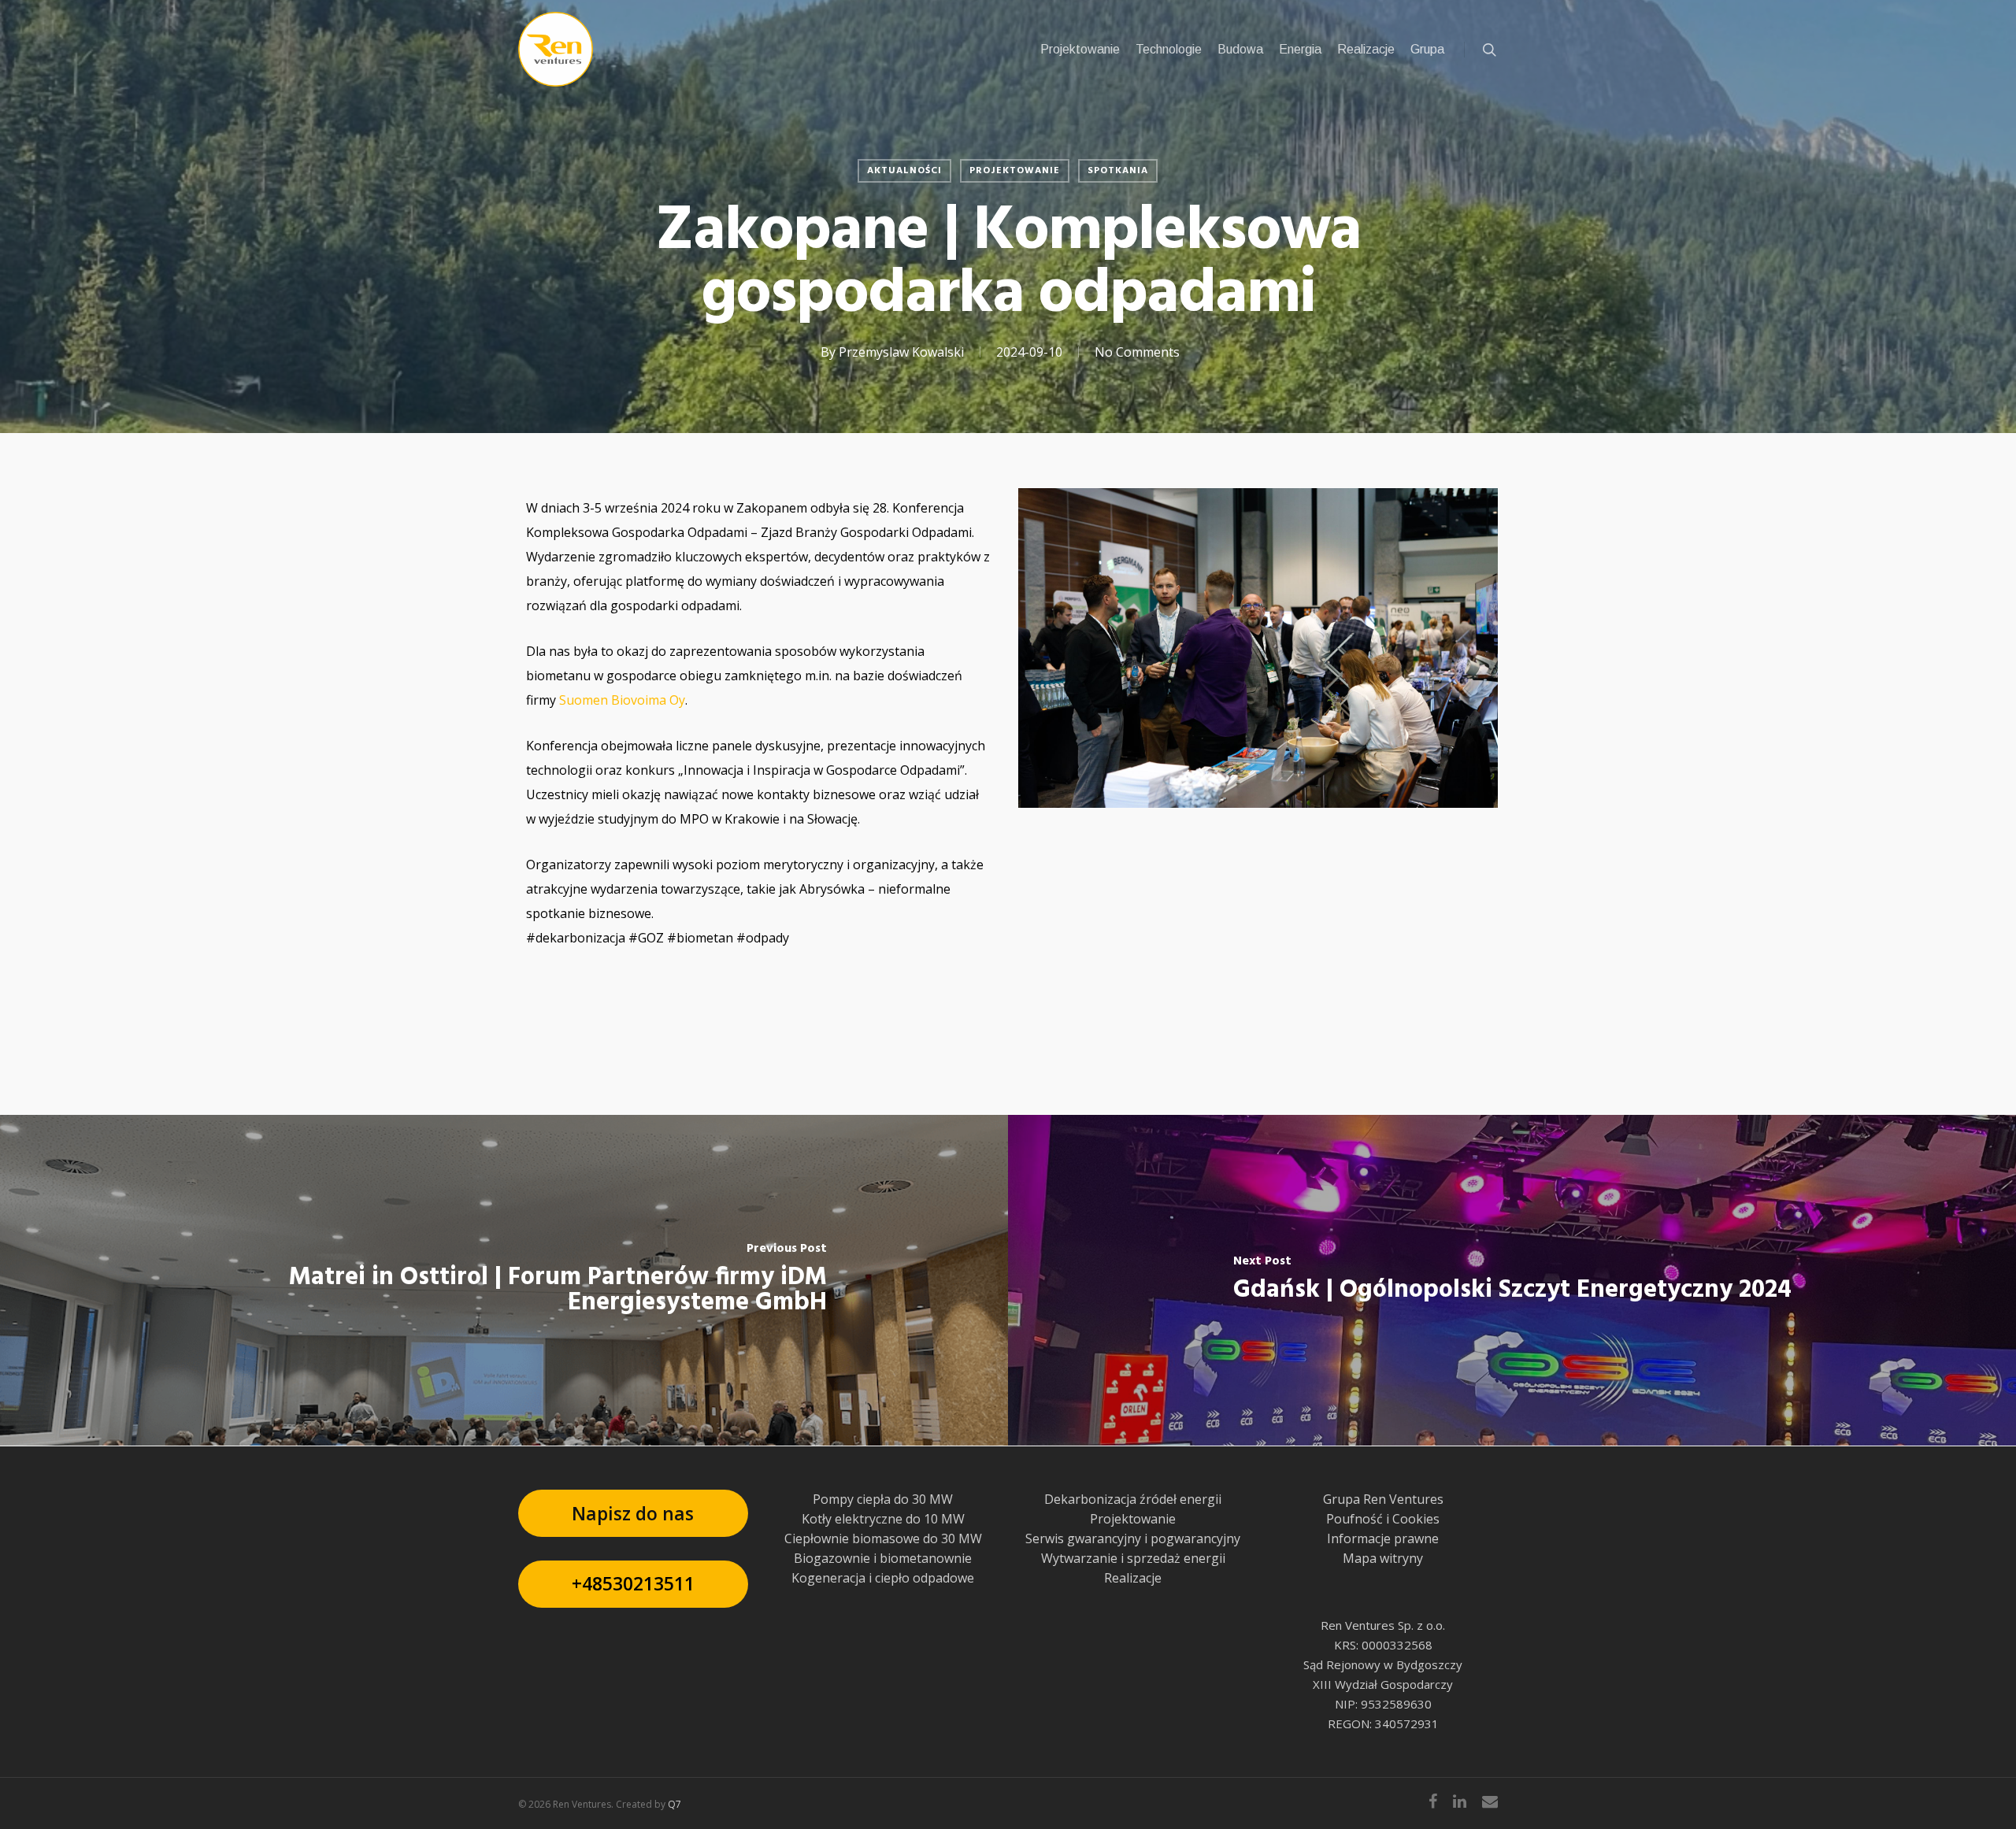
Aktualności (904, 171)
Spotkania (1118, 171)
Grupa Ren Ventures (1383, 1499)
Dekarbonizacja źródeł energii (1133, 1499)
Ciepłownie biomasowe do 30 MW (883, 1538)
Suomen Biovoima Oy (622, 700)
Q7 (674, 1804)
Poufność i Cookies (1383, 1519)
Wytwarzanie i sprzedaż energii (1133, 1558)
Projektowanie (1015, 171)
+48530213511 (633, 1583)
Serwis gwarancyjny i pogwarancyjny (1133, 1538)
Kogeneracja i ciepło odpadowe (883, 1578)
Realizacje (1133, 1578)
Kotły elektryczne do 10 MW (883, 1519)
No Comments (1137, 352)
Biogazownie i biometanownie (883, 1558)
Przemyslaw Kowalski (901, 352)
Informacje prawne (1383, 1538)
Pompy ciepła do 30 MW (883, 1499)
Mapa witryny (1383, 1558)
